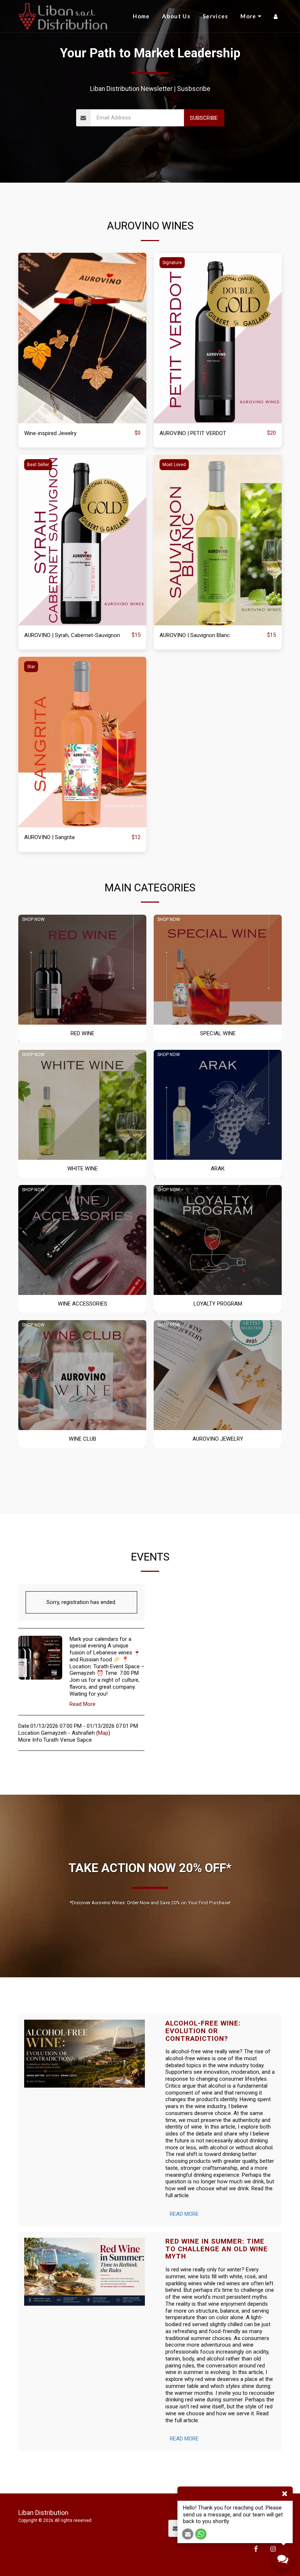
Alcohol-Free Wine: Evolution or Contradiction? (203, 2031)
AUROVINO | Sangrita (49, 837)
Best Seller (38, 465)
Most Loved (174, 465)
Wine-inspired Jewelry (50, 433)
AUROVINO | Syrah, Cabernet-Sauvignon (72, 635)
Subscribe (204, 118)
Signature (172, 263)
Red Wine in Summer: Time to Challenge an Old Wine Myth (217, 2249)
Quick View (82, 420)
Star (31, 667)
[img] (82, 338)
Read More (82, 1704)
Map (103, 1733)
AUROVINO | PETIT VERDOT (193, 433)
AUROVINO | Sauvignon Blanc (195, 635)
